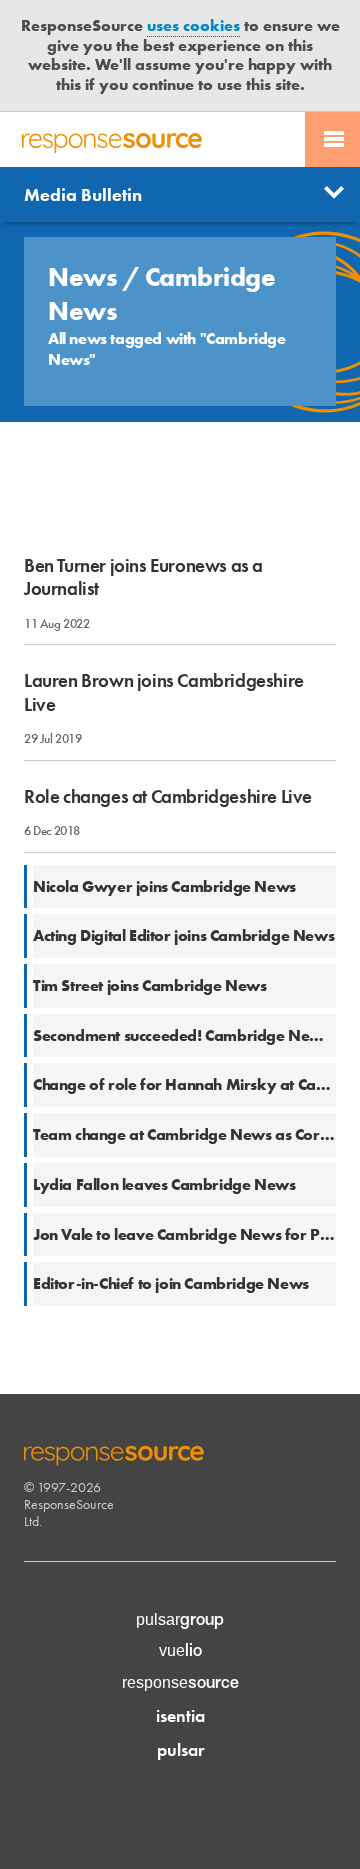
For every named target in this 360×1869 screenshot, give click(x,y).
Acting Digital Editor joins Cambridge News (183, 935)
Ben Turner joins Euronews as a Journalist (143, 577)
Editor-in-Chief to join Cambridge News (171, 1283)
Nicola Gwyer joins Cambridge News (164, 886)
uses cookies (193, 25)
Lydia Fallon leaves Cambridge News (164, 1184)
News (85, 277)
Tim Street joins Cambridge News (150, 985)
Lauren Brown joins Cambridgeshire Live (164, 692)
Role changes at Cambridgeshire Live (168, 796)
